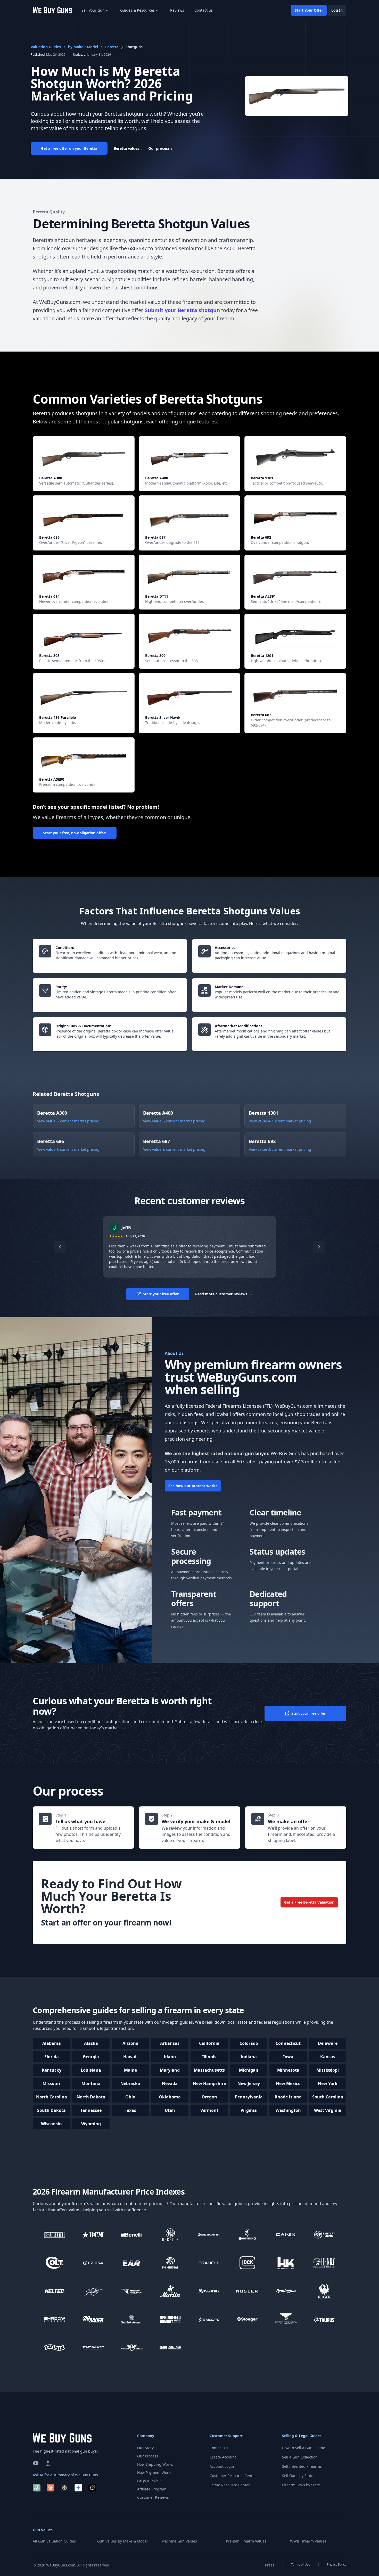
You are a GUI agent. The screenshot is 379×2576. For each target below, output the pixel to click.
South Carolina (328, 2097)
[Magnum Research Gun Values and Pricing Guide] (132, 2291)
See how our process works (193, 1486)
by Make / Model (83, 47)
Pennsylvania (249, 2097)
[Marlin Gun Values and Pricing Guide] (170, 2291)
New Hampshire (209, 2083)
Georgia (91, 2057)
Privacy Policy (337, 2565)
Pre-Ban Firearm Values (246, 2541)
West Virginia (328, 2110)
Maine (130, 2070)
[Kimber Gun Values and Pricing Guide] (93, 2291)
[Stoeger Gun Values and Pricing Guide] (248, 2319)
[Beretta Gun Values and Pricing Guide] (170, 2235)
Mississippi (328, 2070)
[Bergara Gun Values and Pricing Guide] (209, 2235)
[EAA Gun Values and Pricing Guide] (132, 2263)
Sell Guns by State (298, 2476)
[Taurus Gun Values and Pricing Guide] (325, 2319)
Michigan (249, 2070)
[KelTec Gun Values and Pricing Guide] (55, 2291)
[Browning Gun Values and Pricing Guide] (248, 2235)
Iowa (288, 2057)
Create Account (223, 2457)
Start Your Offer (309, 10)
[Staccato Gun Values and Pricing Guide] (209, 2319)
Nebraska (130, 2083)
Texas (130, 2110)
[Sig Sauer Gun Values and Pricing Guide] (93, 2319)
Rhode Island (288, 2097)
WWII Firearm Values (308, 2541)
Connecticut (288, 2043)
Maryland (170, 2070)
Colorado (249, 2043)
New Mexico (288, 2083)
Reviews (177, 10)
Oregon (209, 2097)
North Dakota (91, 2097)
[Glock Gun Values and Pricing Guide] (248, 2263)
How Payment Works (155, 2473)
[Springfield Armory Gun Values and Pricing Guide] (170, 2319)
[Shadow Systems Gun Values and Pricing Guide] (55, 2319)
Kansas (328, 2057)
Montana (91, 2083)
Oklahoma (170, 2097)
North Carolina (52, 2097)
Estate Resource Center (230, 2485)
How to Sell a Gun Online (304, 2448)
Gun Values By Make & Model (122, 2541)
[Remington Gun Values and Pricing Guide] (286, 2291)
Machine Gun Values (179, 2541)
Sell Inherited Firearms (302, 2466)
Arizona (130, 2043)
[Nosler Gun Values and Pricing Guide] (248, 2291)
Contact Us (219, 2448)
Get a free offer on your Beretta (69, 148)
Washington (288, 2110)
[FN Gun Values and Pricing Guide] (170, 2263)
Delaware (328, 2043)
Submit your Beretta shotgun (182, 310)
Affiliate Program (152, 2489)
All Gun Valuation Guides (54, 2541)
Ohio (130, 2097)
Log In (337, 10)
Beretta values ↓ (128, 148)
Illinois (209, 2057)
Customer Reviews (153, 2497)
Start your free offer (161, 1294)
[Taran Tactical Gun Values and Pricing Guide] (286, 2319)
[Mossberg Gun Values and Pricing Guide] (209, 2291)
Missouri (51, 2083)
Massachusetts (209, 2070)
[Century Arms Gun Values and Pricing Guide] (325, 2235)
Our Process (148, 2456)
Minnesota (288, 2070)
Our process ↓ (160, 148)
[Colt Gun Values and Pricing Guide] (55, 2263)
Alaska (91, 2043)
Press (270, 2565)
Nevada (170, 2083)
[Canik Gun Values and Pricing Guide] (286, 2235)
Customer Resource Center (233, 2476)
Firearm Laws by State (301, 2485)
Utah (170, 2110)
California (209, 2043)
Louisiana (91, 2070)
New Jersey (249, 2083)
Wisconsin (51, 2124)
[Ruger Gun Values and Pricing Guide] (325, 2291)
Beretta (112, 47)
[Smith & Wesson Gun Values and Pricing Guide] (132, 2319)
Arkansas (170, 2043)
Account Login (222, 2466)
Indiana (249, 2057)
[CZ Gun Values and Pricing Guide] (93, 2263)
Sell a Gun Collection (300, 2457)
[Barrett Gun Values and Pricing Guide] (55, 2235)
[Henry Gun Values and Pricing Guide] (325, 2263)
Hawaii (130, 2057)
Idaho (170, 2057)
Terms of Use (301, 2565)
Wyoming (91, 2124)
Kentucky (52, 2070)
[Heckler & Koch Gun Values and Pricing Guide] (286, 2263)
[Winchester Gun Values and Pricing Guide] (93, 2348)
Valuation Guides (46, 47)
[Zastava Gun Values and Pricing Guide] (170, 2348)
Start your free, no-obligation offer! (75, 833)
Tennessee (91, 2110)
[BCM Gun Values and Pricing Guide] (93, 2235)
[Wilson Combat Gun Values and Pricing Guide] (132, 2348)
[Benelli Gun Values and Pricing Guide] (132, 2235)
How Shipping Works (155, 2464)
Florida (52, 2057)
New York (328, 2083)
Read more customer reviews (224, 1294)
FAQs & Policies (150, 2481)
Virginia (249, 2110)
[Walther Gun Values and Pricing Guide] (55, 2348)
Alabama (52, 2043)
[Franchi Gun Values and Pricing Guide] (209, 2263)
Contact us (204, 10)
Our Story (145, 2448)
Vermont (209, 2110)
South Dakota (51, 2110)
